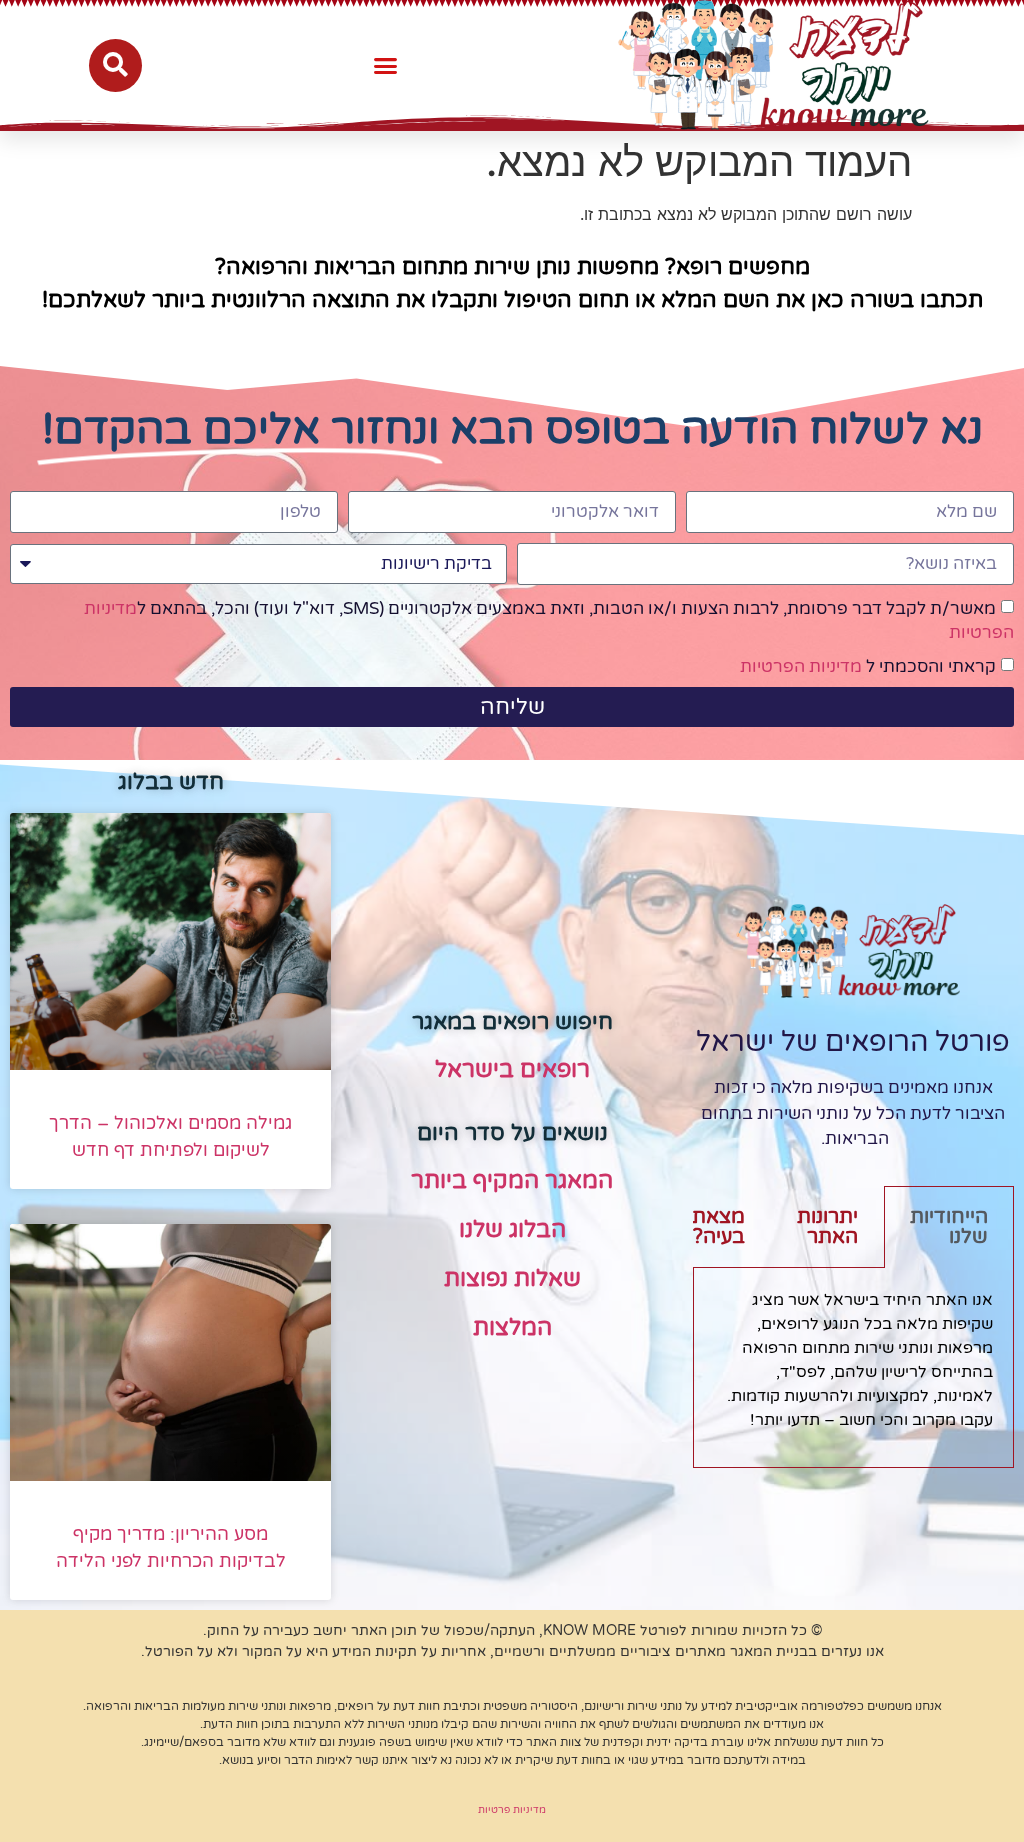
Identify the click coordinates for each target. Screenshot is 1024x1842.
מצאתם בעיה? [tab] (711, 1227)
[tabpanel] (853, 1367)
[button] (386, 65)
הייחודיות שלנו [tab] (949, 1227)
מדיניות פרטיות (512, 1810)
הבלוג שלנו (512, 1230)
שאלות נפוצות (512, 1279)
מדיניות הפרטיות (801, 666)
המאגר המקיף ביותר (512, 1181)
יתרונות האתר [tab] (827, 1227)
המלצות (512, 1328)
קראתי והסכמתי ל (868, 666)
